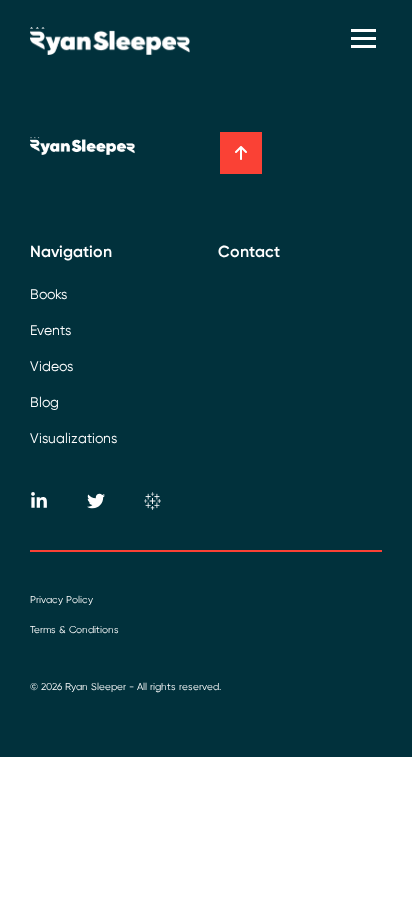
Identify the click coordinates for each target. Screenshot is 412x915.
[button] (241, 153)
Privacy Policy (61, 599)
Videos (51, 366)
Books (48, 294)
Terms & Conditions (74, 629)
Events (50, 330)
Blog (44, 402)
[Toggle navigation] (366, 40)
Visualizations (73, 438)
